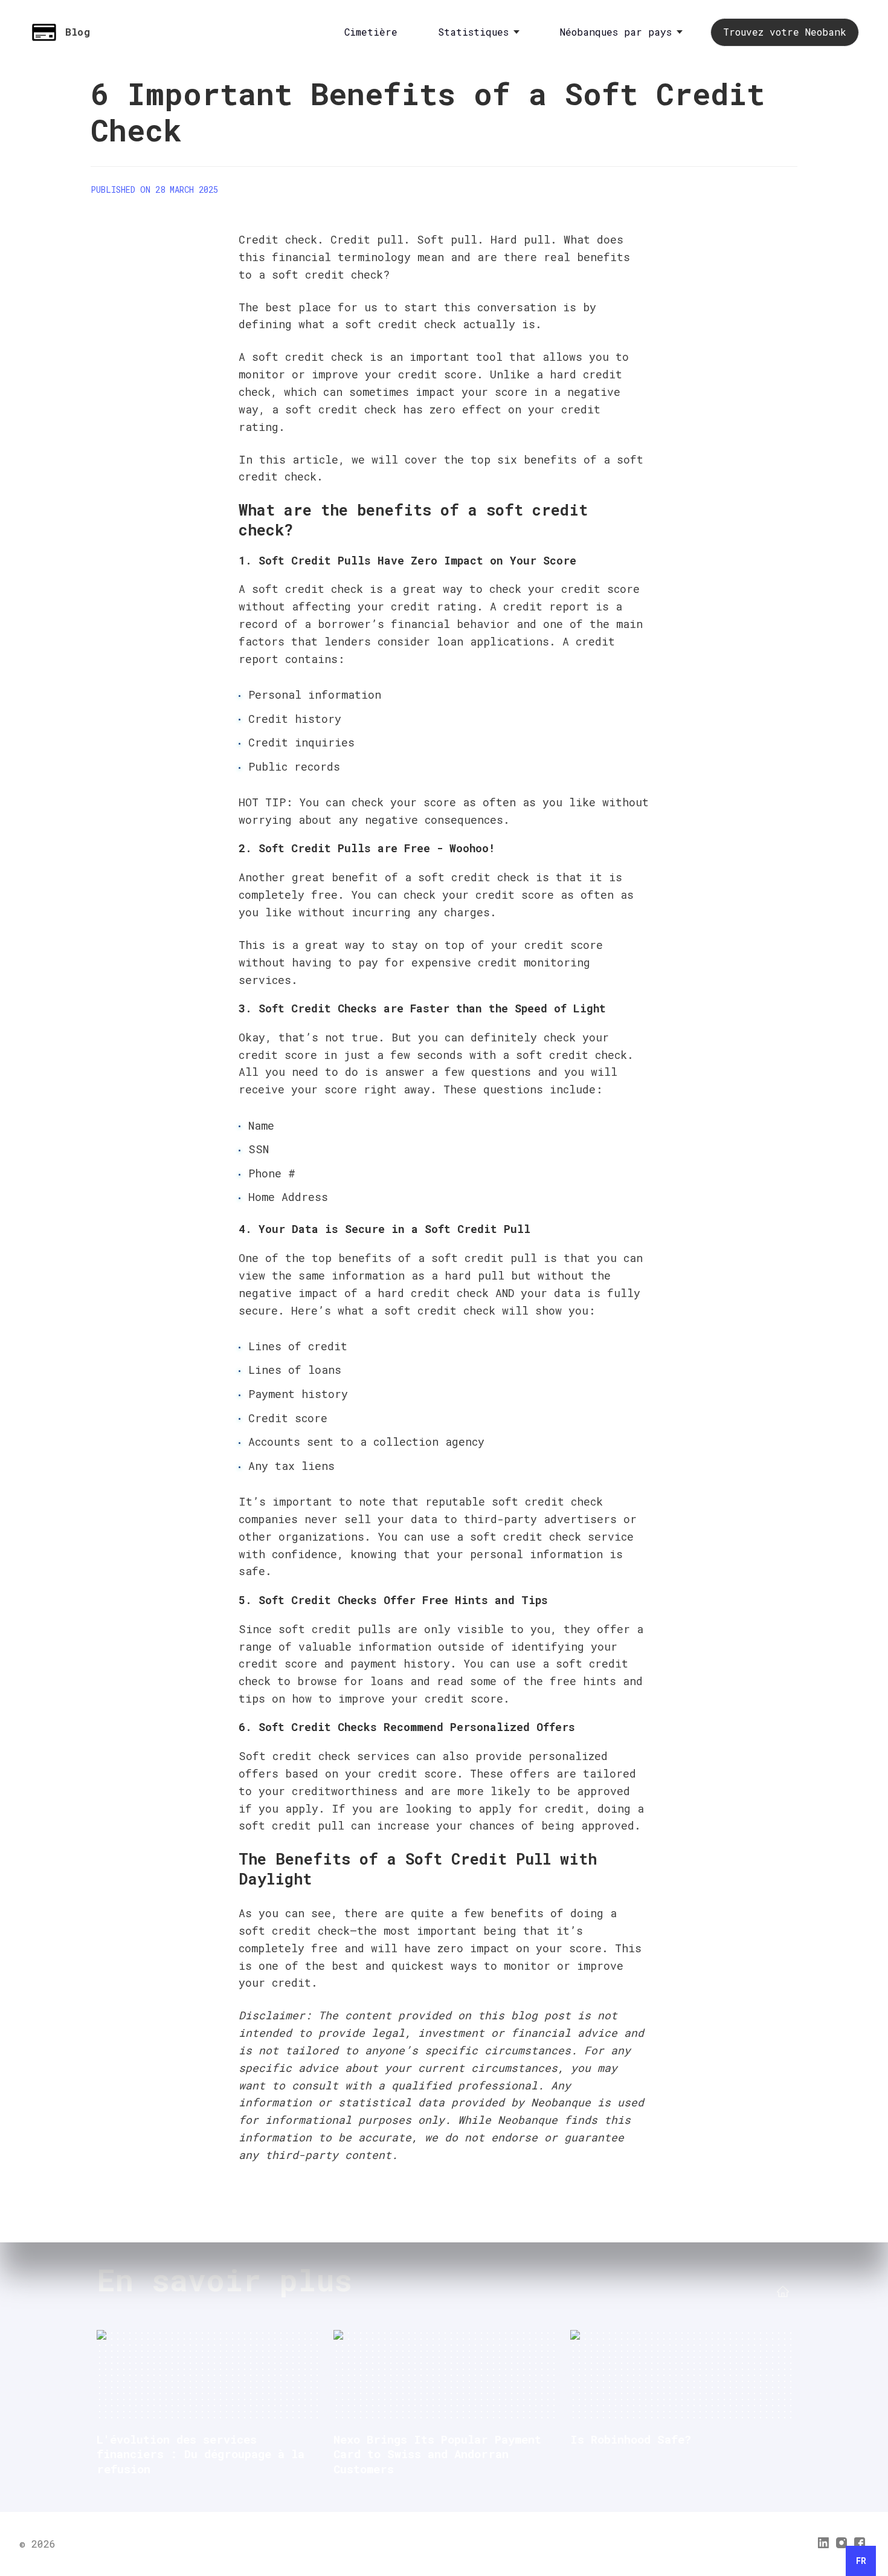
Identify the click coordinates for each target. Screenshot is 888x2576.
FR (861, 2561)
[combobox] (861, 2561)
